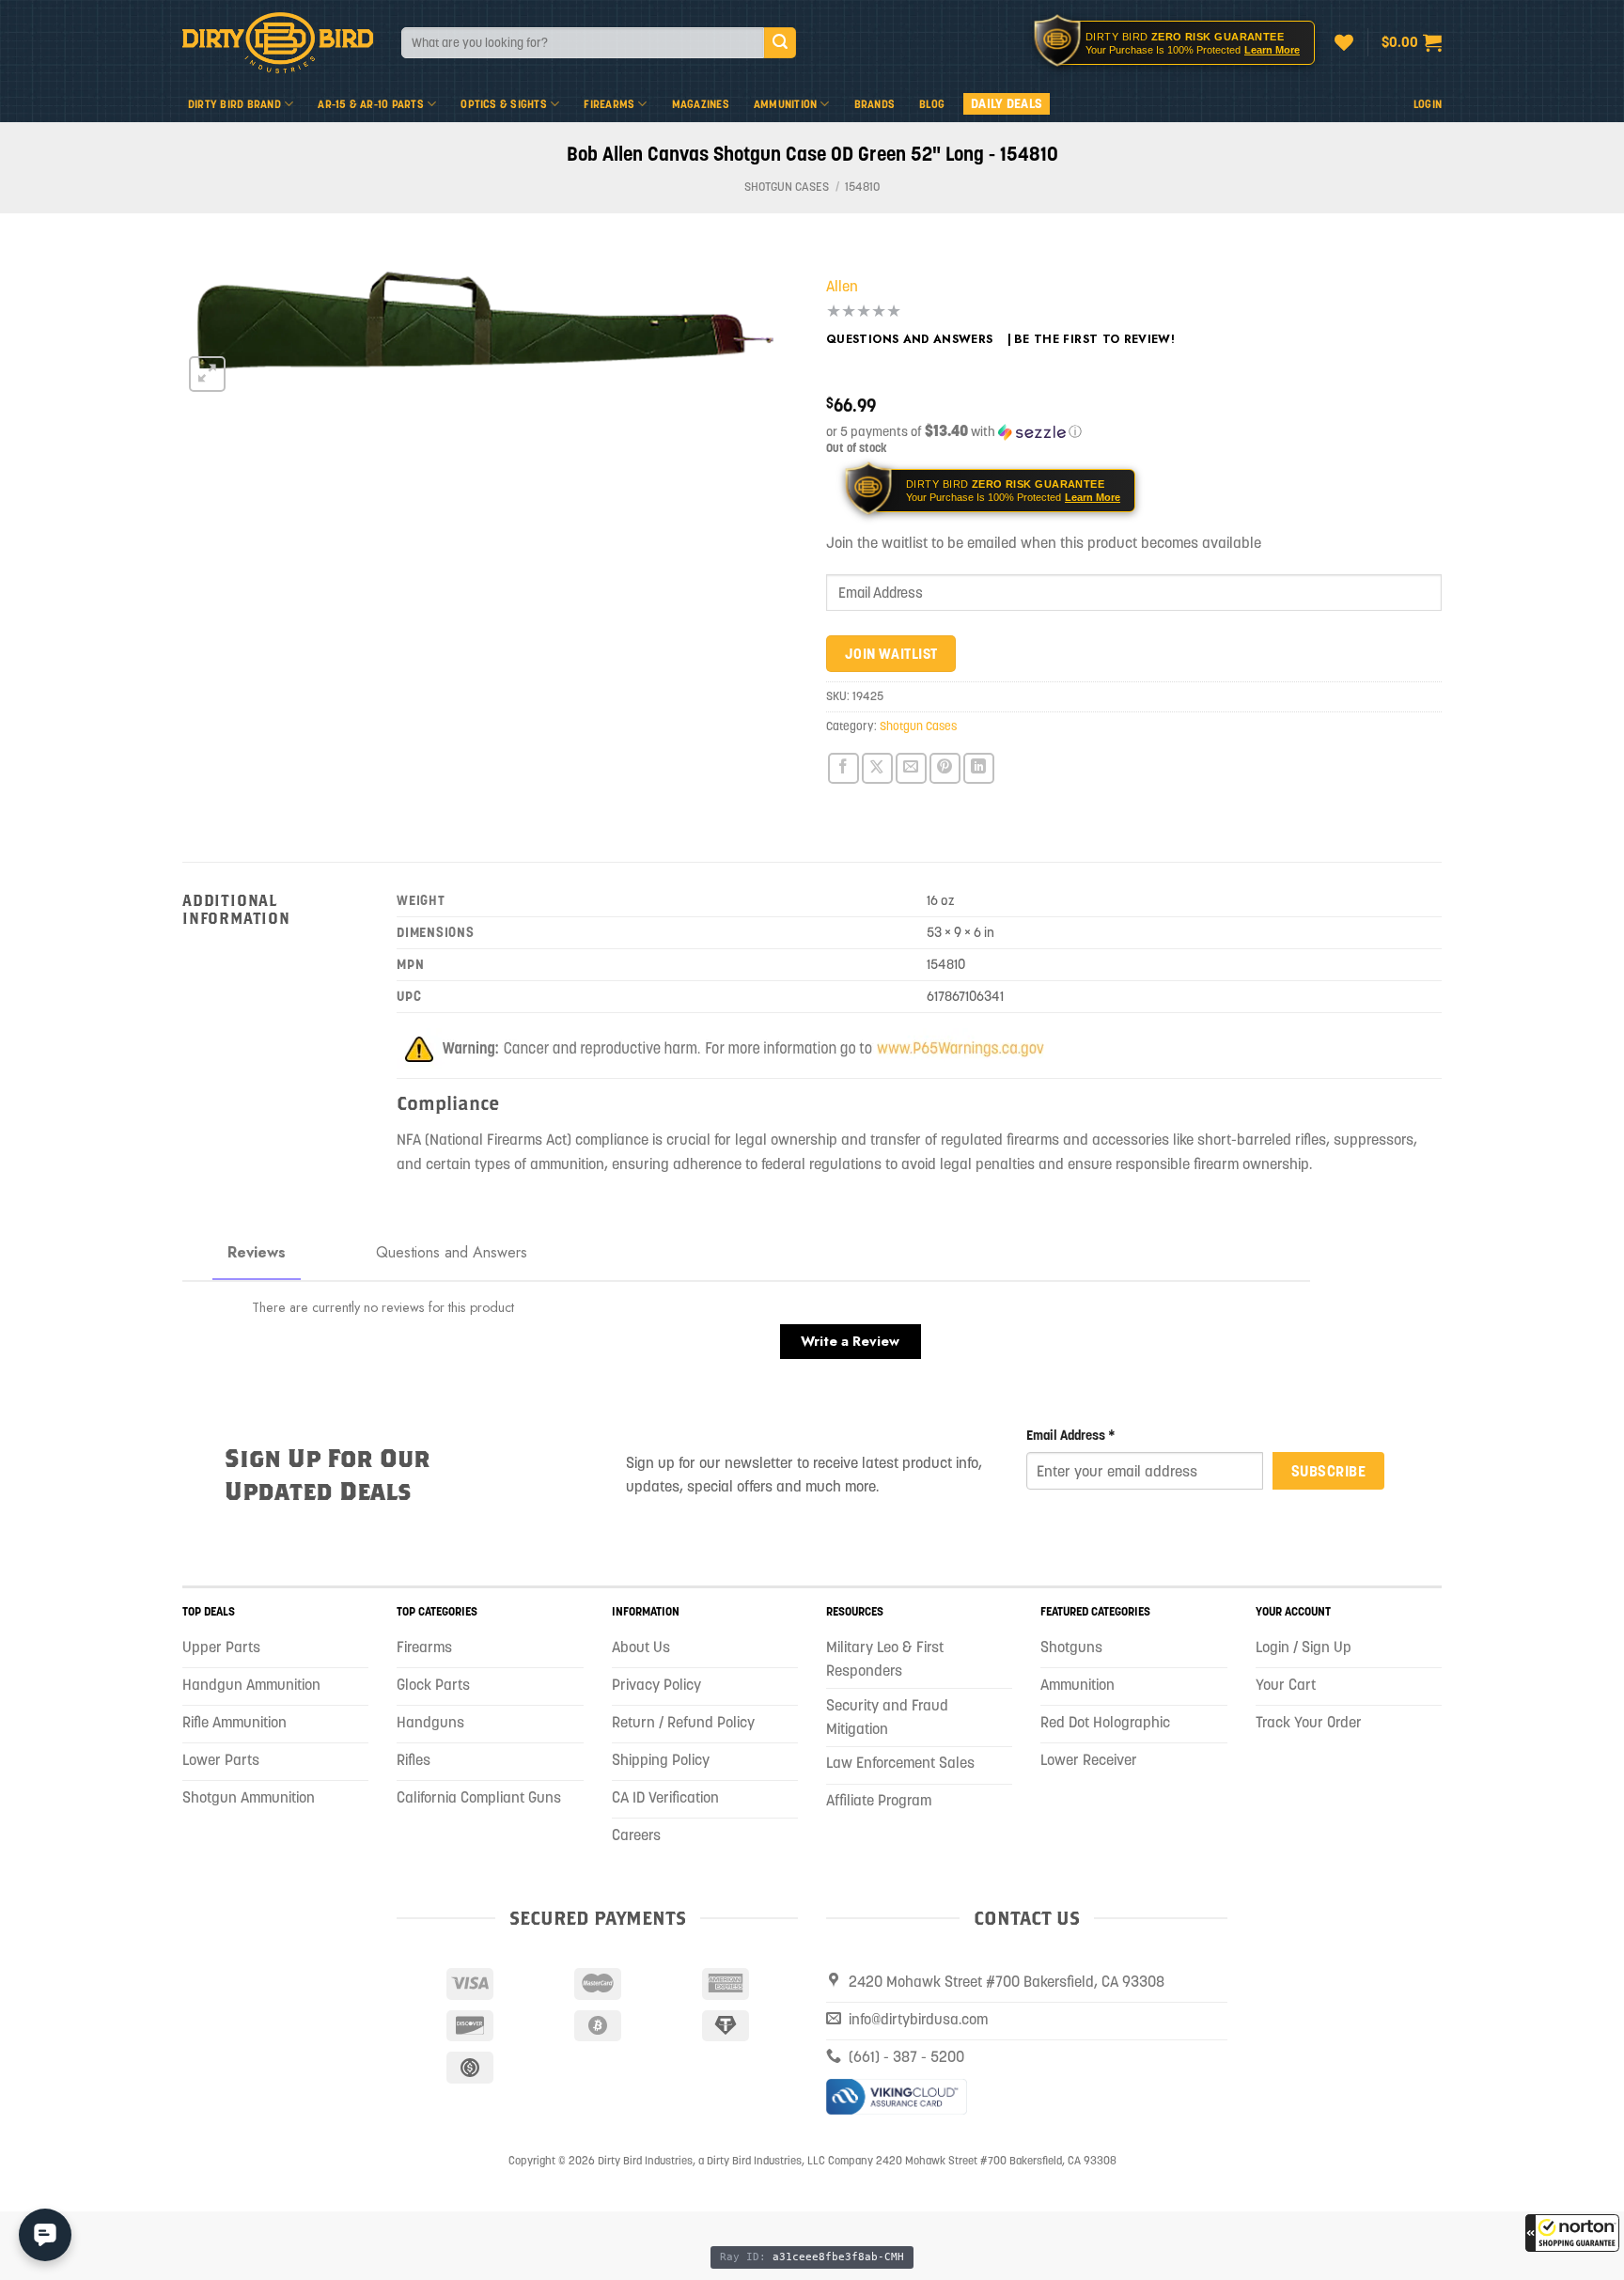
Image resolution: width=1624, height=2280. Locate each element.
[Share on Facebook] (843, 768)
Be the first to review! (1094, 339)
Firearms (609, 104)
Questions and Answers (910, 339)
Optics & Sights (504, 104)
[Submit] (780, 43)
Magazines (701, 104)
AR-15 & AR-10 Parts (371, 104)
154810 (862, 187)
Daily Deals (1007, 103)
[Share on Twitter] (877, 768)
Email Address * (1071, 1435)
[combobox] (583, 43)
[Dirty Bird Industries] (278, 43)
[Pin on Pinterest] (945, 768)
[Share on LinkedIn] (979, 768)
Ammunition (785, 104)
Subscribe (1328, 1471)
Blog (932, 104)
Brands (874, 104)
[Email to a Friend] (911, 768)
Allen (842, 286)
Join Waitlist (891, 654)
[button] (1572, 2233)
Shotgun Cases (787, 187)
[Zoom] (207, 375)
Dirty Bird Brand (234, 104)
